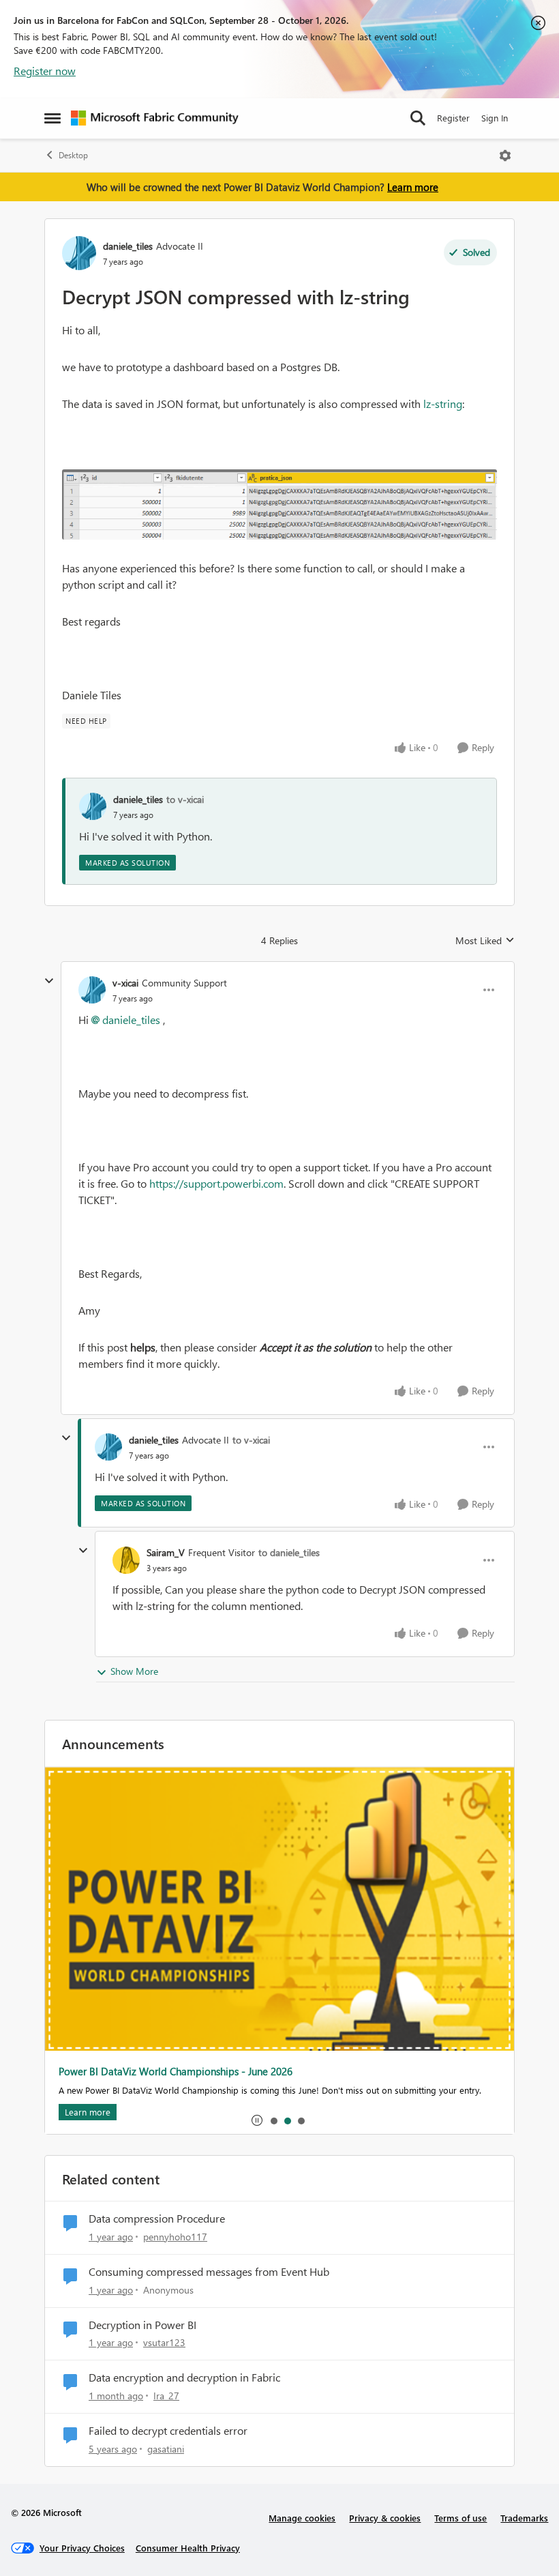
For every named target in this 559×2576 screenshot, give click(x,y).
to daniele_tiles (289, 1552)
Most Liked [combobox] (485, 941)
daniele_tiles (128, 246)
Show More (134, 1671)
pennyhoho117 (175, 2237)
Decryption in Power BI (142, 2325)
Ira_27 (166, 2396)
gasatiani (166, 2449)
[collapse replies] (49, 981)
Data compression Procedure (157, 2219)
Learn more (413, 187)
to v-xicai (185, 799)
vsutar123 (164, 2342)
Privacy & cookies (385, 2518)
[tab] (273, 2120)
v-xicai (125, 983)
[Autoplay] (257, 2120)
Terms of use (460, 2518)
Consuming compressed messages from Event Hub (209, 2272)
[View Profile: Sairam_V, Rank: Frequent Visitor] (126, 1560)
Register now (45, 71)
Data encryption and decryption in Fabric (184, 2377)
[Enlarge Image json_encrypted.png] (279, 504)
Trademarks (524, 2518)
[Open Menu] (505, 156)
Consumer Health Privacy (188, 2548)
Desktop (73, 155)
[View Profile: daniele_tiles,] (93, 806)
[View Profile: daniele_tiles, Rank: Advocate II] (79, 253)
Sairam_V (166, 1552)
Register (453, 118)
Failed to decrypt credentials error (168, 2431)
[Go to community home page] (155, 118)
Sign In (495, 118)
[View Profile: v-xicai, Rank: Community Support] (92, 990)
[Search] (418, 118)
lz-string (443, 404)
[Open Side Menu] (52, 118)
